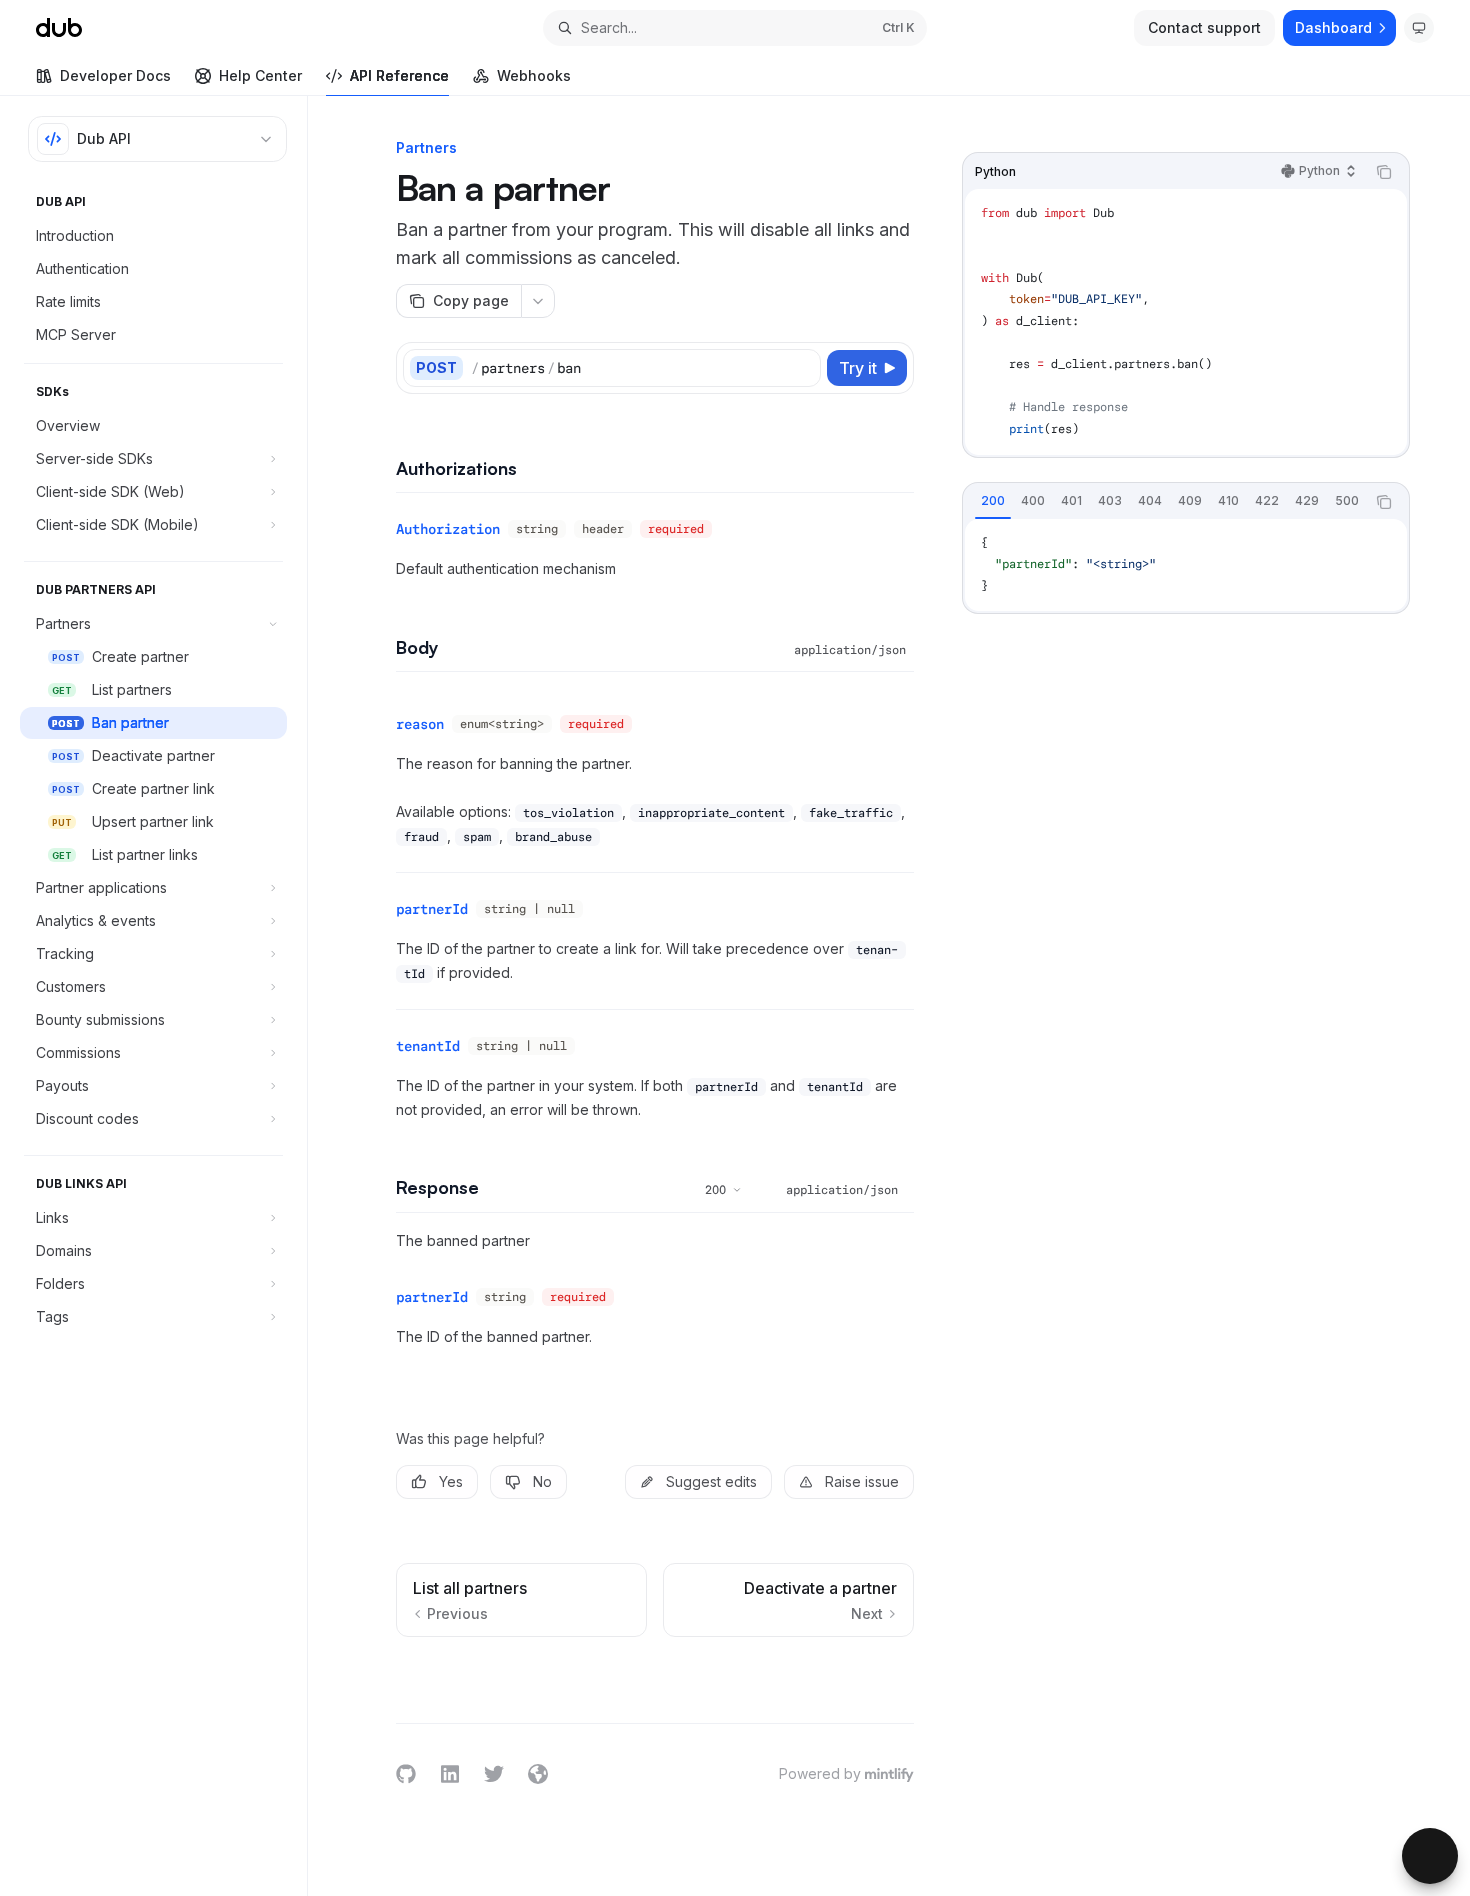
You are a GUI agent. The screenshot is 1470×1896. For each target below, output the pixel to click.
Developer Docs (115, 75)
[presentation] (1164, 502)
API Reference (399, 75)
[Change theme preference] (1419, 28)
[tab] (993, 501)
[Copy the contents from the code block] (1384, 172)
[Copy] (802, 368)
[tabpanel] (1186, 565)
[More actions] (538, 301)
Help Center (260, 75)
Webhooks (534, 75)
